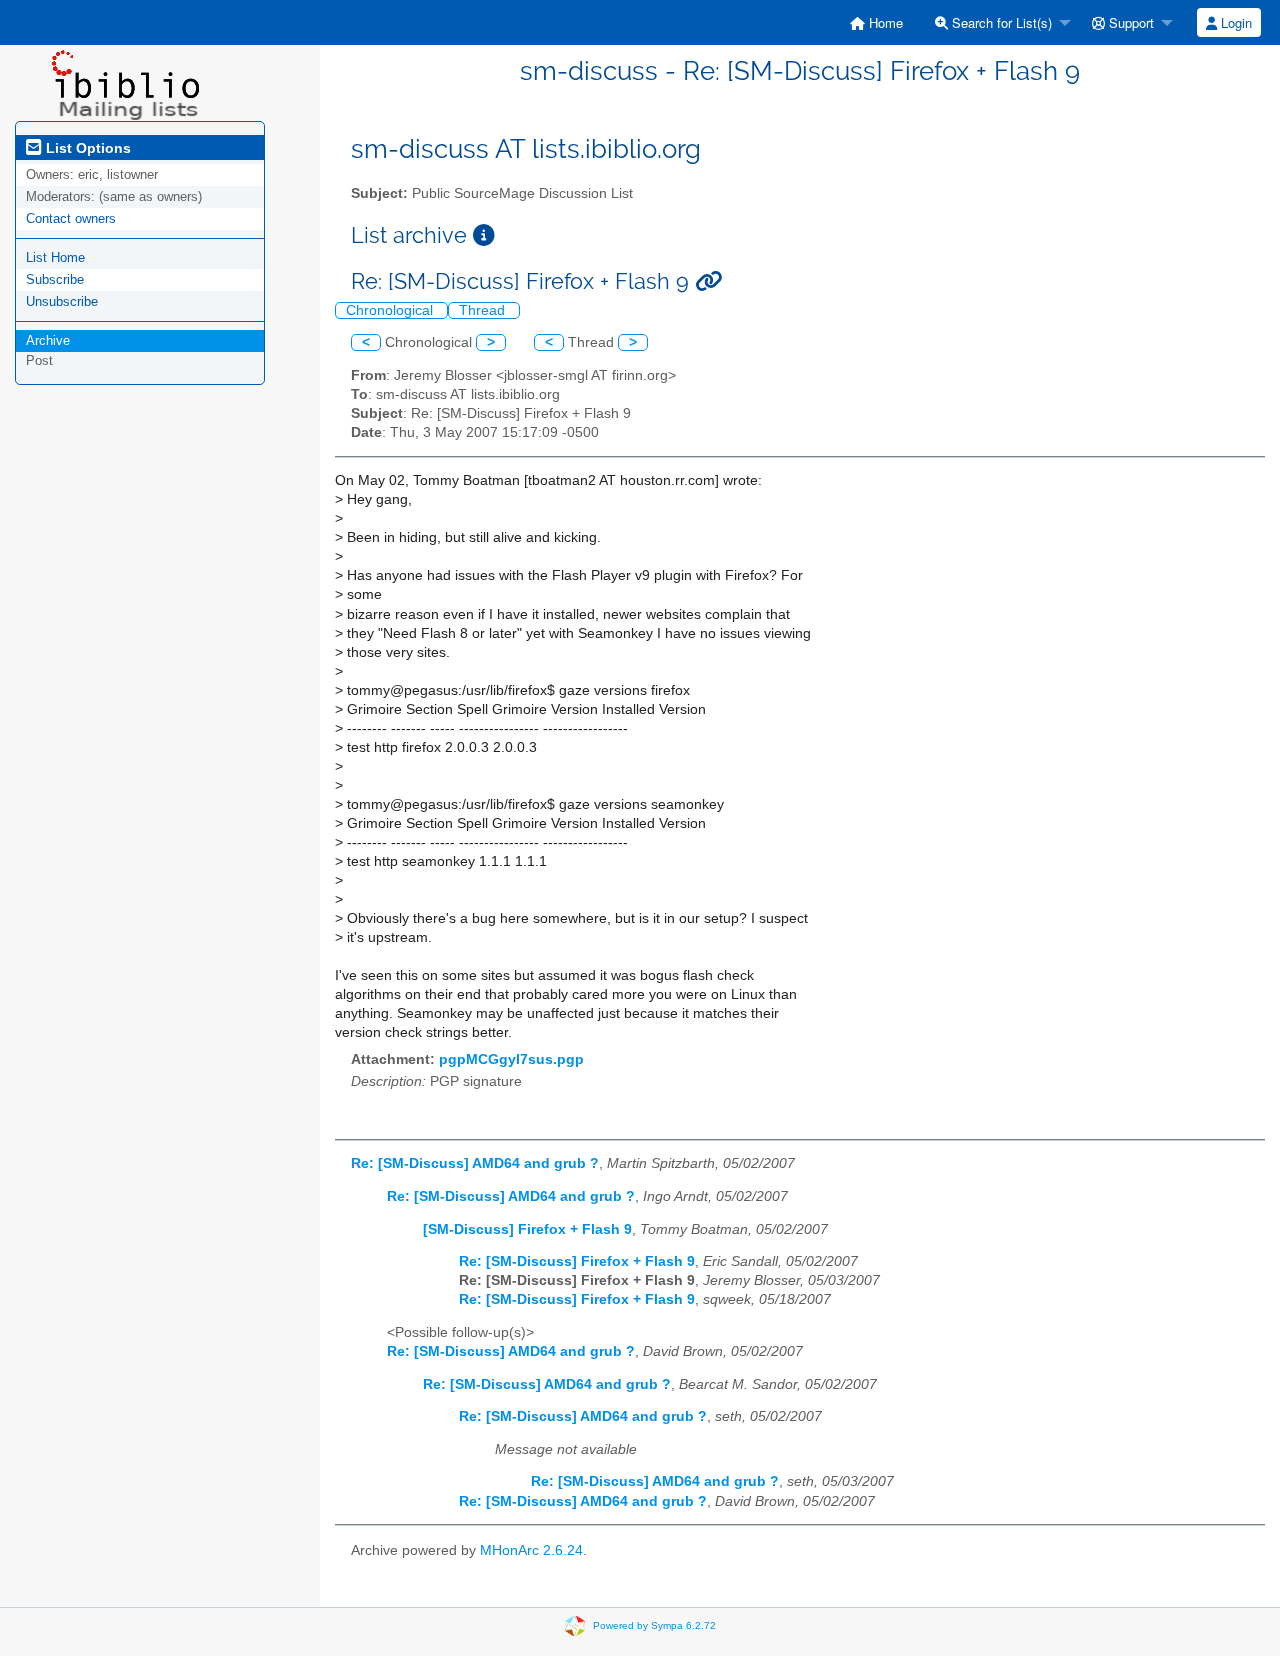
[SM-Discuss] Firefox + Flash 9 (527, 1229)
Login (1234, 22)
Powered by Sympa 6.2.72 (654, 1625)
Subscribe (55, 279)
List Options (86, 148)
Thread (484, 310)
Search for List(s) (1000, 22)
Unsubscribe (62, 301)
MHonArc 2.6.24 (531, 1550)
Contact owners (71, 218)
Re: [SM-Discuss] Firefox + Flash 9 (577, 1261)
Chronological (391, 310)
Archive (48, 340)
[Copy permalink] (708, 281)
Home (884, 22)
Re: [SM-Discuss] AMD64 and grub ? (475, 1163)
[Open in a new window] (484, 235)
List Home (55, 257)
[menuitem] (876, 22)
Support (1129, 22)
